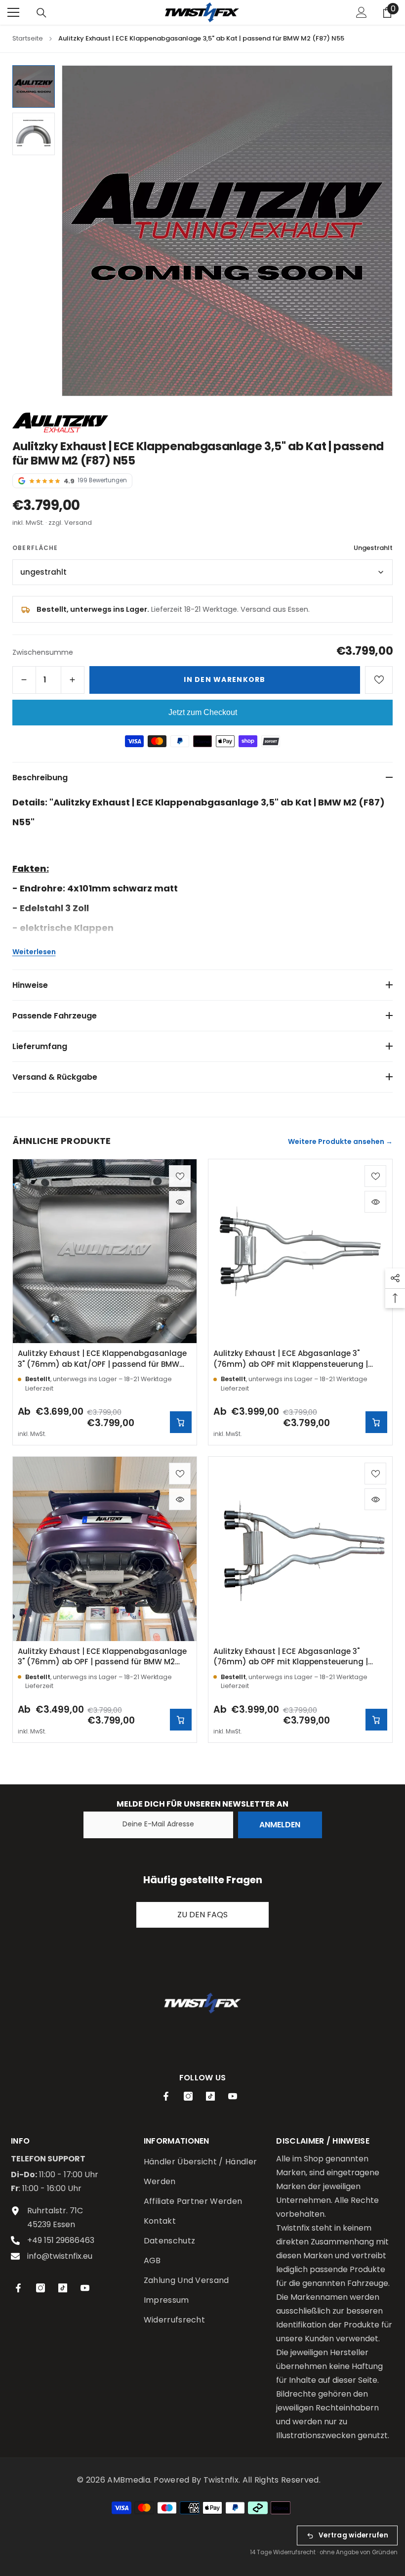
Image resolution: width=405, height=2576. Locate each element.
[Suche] (41, 13)
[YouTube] (233, 2096)
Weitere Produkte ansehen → (340, 1141)
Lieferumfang (40, 1046)
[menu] (13, 12)
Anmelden (280, 1825)
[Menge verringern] (24, 680)
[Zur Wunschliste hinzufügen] (180, 1176)
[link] (202, 2003)
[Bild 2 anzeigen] (34, 134)
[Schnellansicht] (180, 1202)
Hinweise (30, 985)
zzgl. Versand (70, 523)
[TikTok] (210, 2096)
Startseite (28, 38)
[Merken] (379, 680)
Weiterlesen (34, 952)
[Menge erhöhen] (73, 680)
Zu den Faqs (202, 1915)
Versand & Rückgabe (55, 1077)
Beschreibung (40, 778)
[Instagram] (188, 2096)
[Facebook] (166, 2096)
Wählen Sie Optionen (181, 1422)
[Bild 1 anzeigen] (34, 86)
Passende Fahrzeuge (55, 1016)
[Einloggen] (362, 12)
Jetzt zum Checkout (203, 712)
